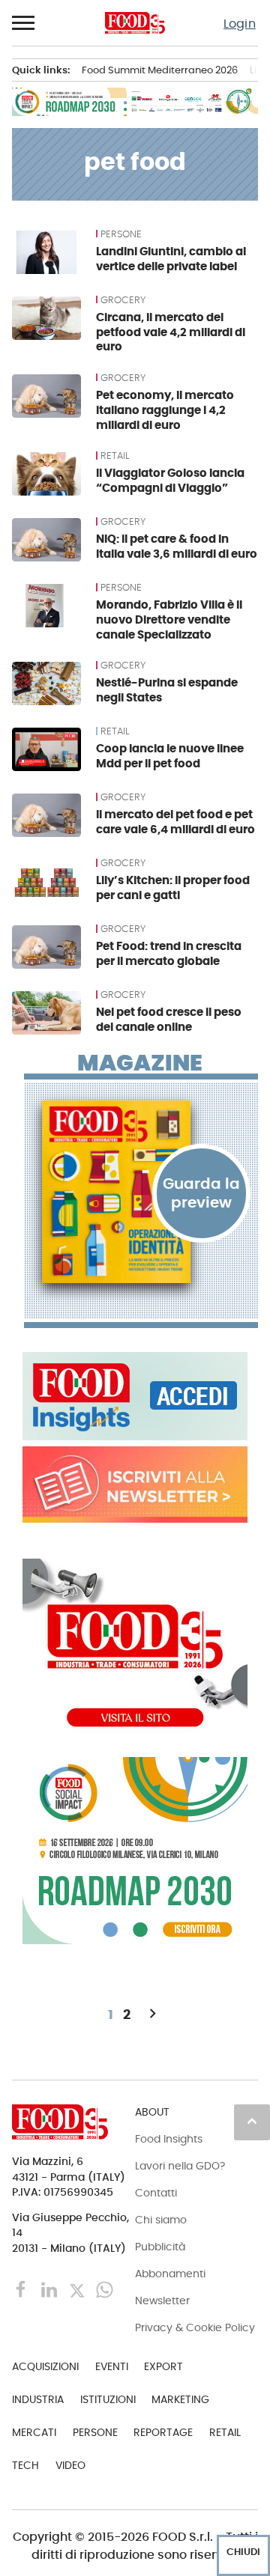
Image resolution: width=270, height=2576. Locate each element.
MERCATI (34, 2432)
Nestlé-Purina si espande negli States (167, 690)
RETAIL (115, 456)
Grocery (123, 300)
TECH (25, 2465)
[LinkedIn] (51, 2289)
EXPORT (163, 2366)
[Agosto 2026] (141, 1192)
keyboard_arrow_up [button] (252, 2121)
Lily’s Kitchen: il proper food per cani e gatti (173, 887)
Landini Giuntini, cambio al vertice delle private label (171, 259)
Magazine (140, 1063)
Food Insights (169, 2139)
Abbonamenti (170, 2274)
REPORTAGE (163, 2432)
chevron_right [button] (153, 2014)
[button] (24, 23)
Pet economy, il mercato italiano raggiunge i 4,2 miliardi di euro (165, 410)
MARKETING (180, 2399)
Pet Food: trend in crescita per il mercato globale (169, 953)
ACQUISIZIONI (45, 2366)
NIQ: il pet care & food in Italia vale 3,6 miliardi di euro (177, 546)
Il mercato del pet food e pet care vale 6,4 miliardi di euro (175, 822)
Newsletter (162, 2301)
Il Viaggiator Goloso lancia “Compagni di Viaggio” (170, 480)
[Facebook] (23, 2289)
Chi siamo (161, 2220)
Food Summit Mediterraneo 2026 (160, 70)
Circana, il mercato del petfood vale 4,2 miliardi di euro (171, 332)
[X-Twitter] (78, 2289)
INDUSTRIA (38, 2399)
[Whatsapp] (105, 2289)
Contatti (156, 2193)
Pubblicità (160, 2247)
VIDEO (70, 2465)
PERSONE (121, 234)
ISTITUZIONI (108, 2399)
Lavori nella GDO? (180, 2166)
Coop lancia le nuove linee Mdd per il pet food (170, 756)
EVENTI (112, 2366)
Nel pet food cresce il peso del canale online (169, 1019)
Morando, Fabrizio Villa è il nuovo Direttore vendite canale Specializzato (169, 619)
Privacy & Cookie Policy (195, 2327)
